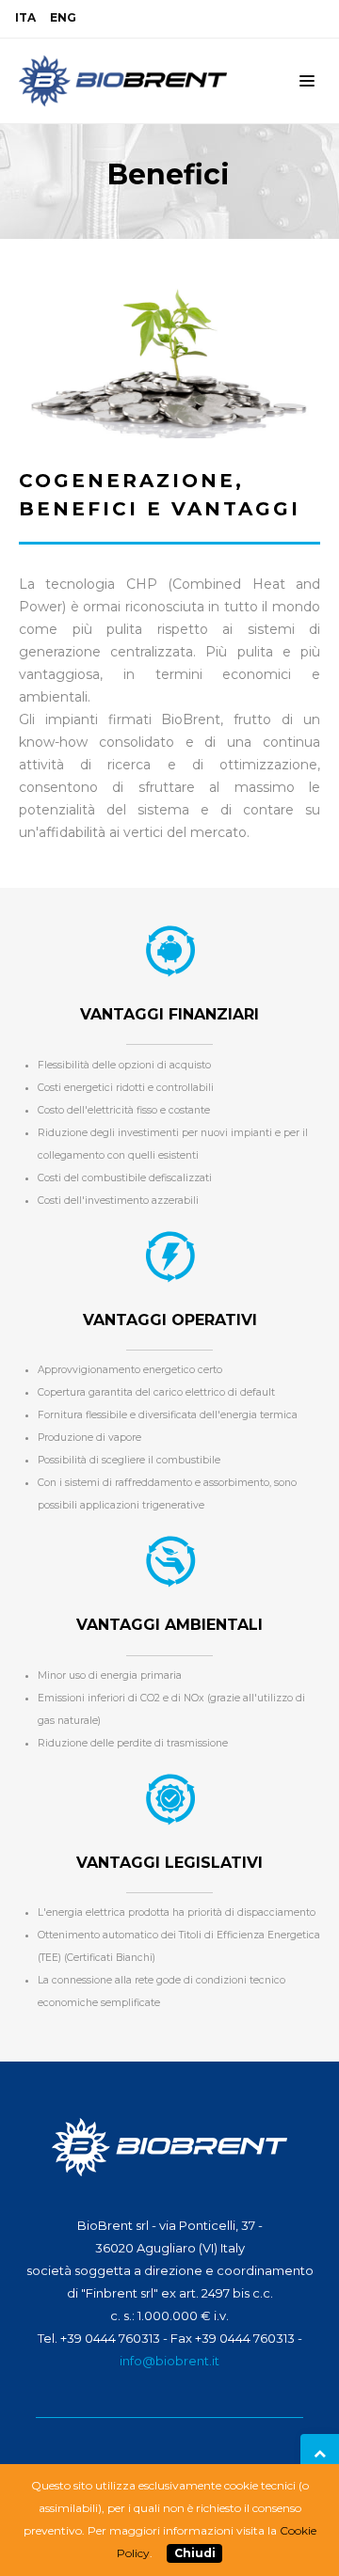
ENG (63, 17)
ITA (25, 17)
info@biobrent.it (169, 2361)
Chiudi (195, 2553)
